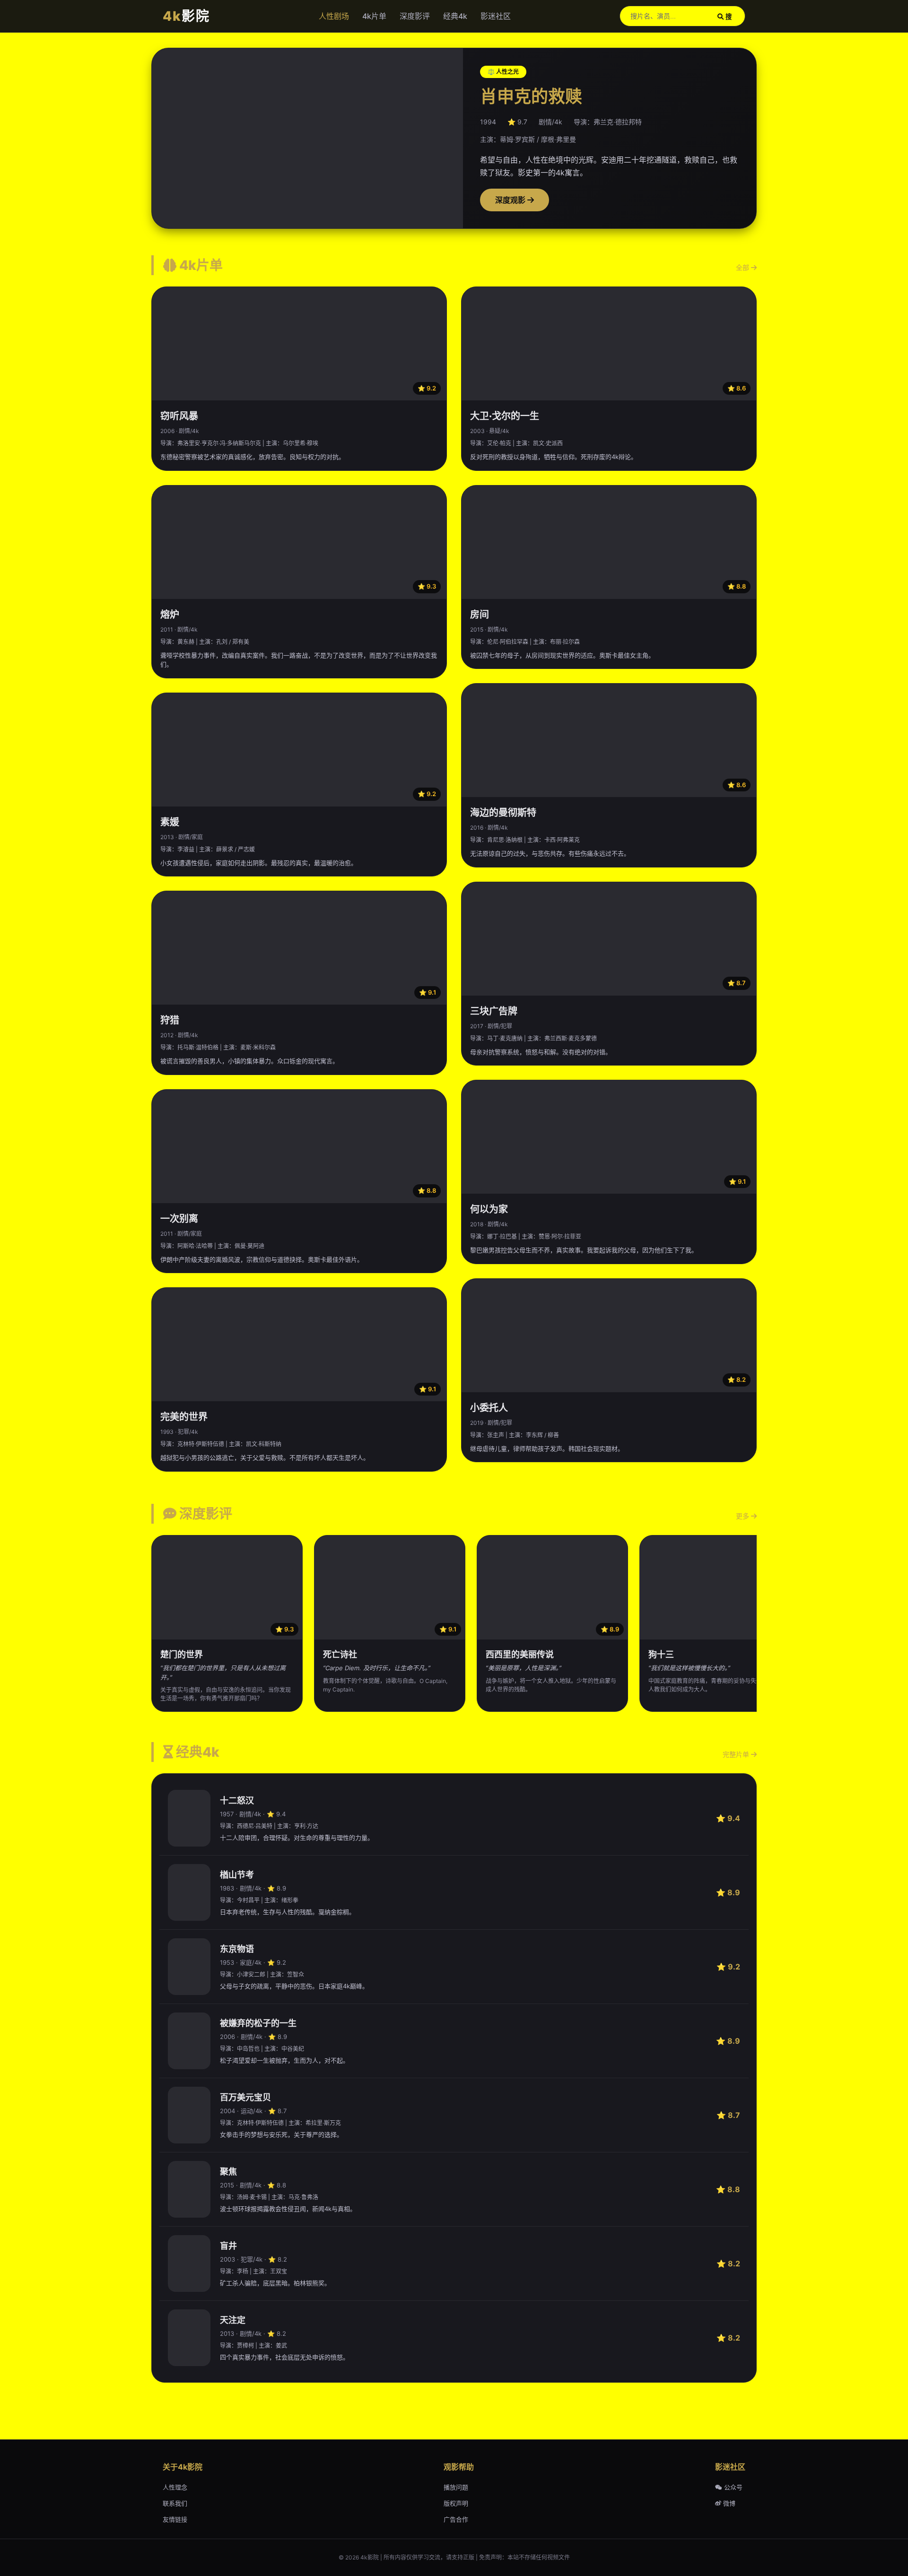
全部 (743, 267)
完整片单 (737, 1754)
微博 (728, 2503)
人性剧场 (334, 16)
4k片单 (374, 16)
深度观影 (511, 200)
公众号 (732, 2487)
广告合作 (456, 2519)
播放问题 (456, 2487)
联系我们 (175, 2503)
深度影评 (415, 16)
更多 (743, 1516)
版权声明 (456, 2503)
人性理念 (175, 2487)
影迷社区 (496, 16)
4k (186, 16)
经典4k (455, 16)
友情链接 (175, 2519)
